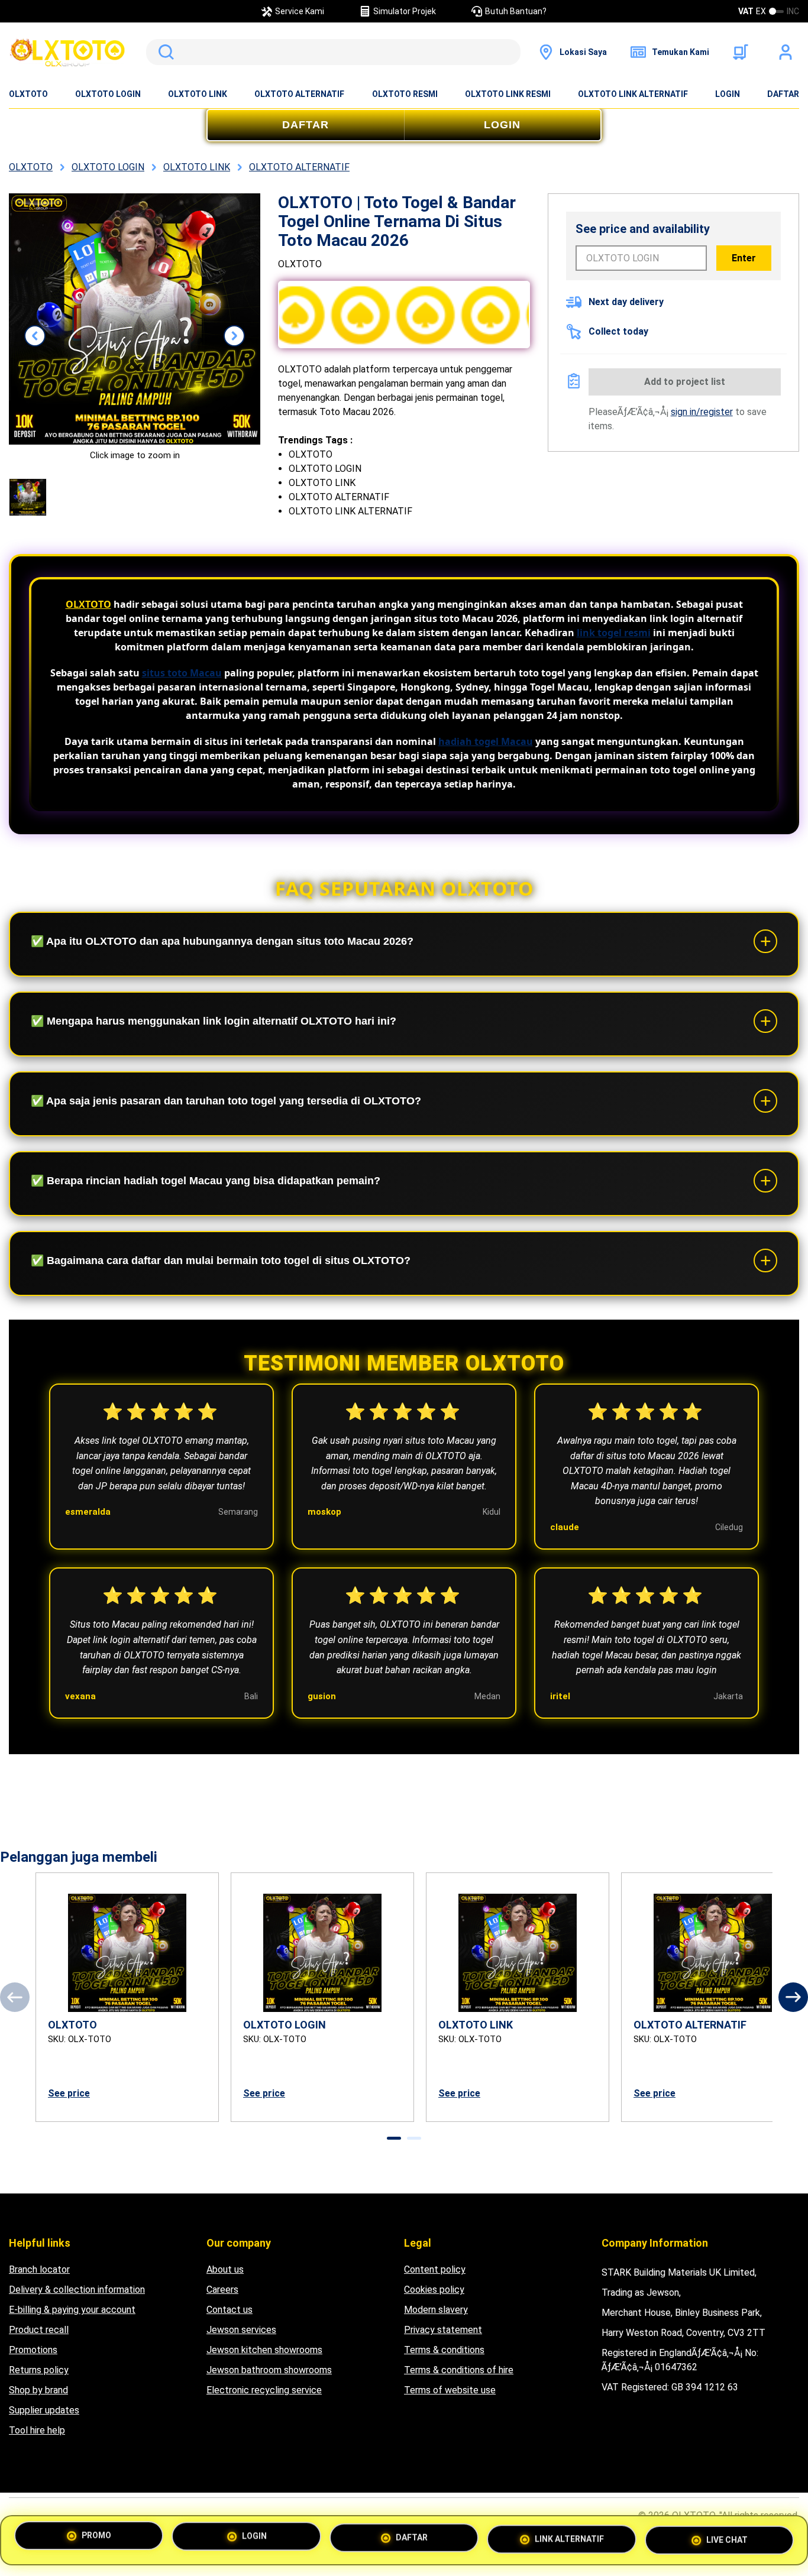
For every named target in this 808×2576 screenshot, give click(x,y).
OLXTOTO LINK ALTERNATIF (633, 94)
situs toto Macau (182, 673)
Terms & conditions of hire (459, 2370)
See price (69, 2093)
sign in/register (702, 412)
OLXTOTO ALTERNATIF (299, 94)
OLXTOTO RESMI (405, 94)
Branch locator (39, 2269)
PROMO (96, 2540)
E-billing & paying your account (72, 2310)
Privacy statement (443, 2330)
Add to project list (685, 382)
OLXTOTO (28, 94)
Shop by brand (38, 2390)
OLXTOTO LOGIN (108, 94)
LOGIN (728, 94)
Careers (222, 2290)
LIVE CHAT (727, 2536)
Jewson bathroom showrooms (269, 2370)
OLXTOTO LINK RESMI (508, 94)
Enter (744, 258)
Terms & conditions (444, 2350)
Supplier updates (44, 2410)
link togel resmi (614, 633)
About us (225, 2269)
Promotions (33, 2350)
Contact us (230, 2310)
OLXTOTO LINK (198, 94)
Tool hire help (37, 2430)
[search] (333, 52)
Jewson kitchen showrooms (264, 2350)
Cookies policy (434, 2290)
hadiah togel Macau (486, 741)
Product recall (39, 2330)
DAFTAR (783, 94)
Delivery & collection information (77, 2290)
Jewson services (241, 2330)
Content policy (435, 2269)
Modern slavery (436, 2310)
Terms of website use (450, 2390)
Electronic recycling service (264, 2390)
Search (164, 52)
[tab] (394, 2138)
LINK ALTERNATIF (569, 2537)
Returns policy (39, 2370)
